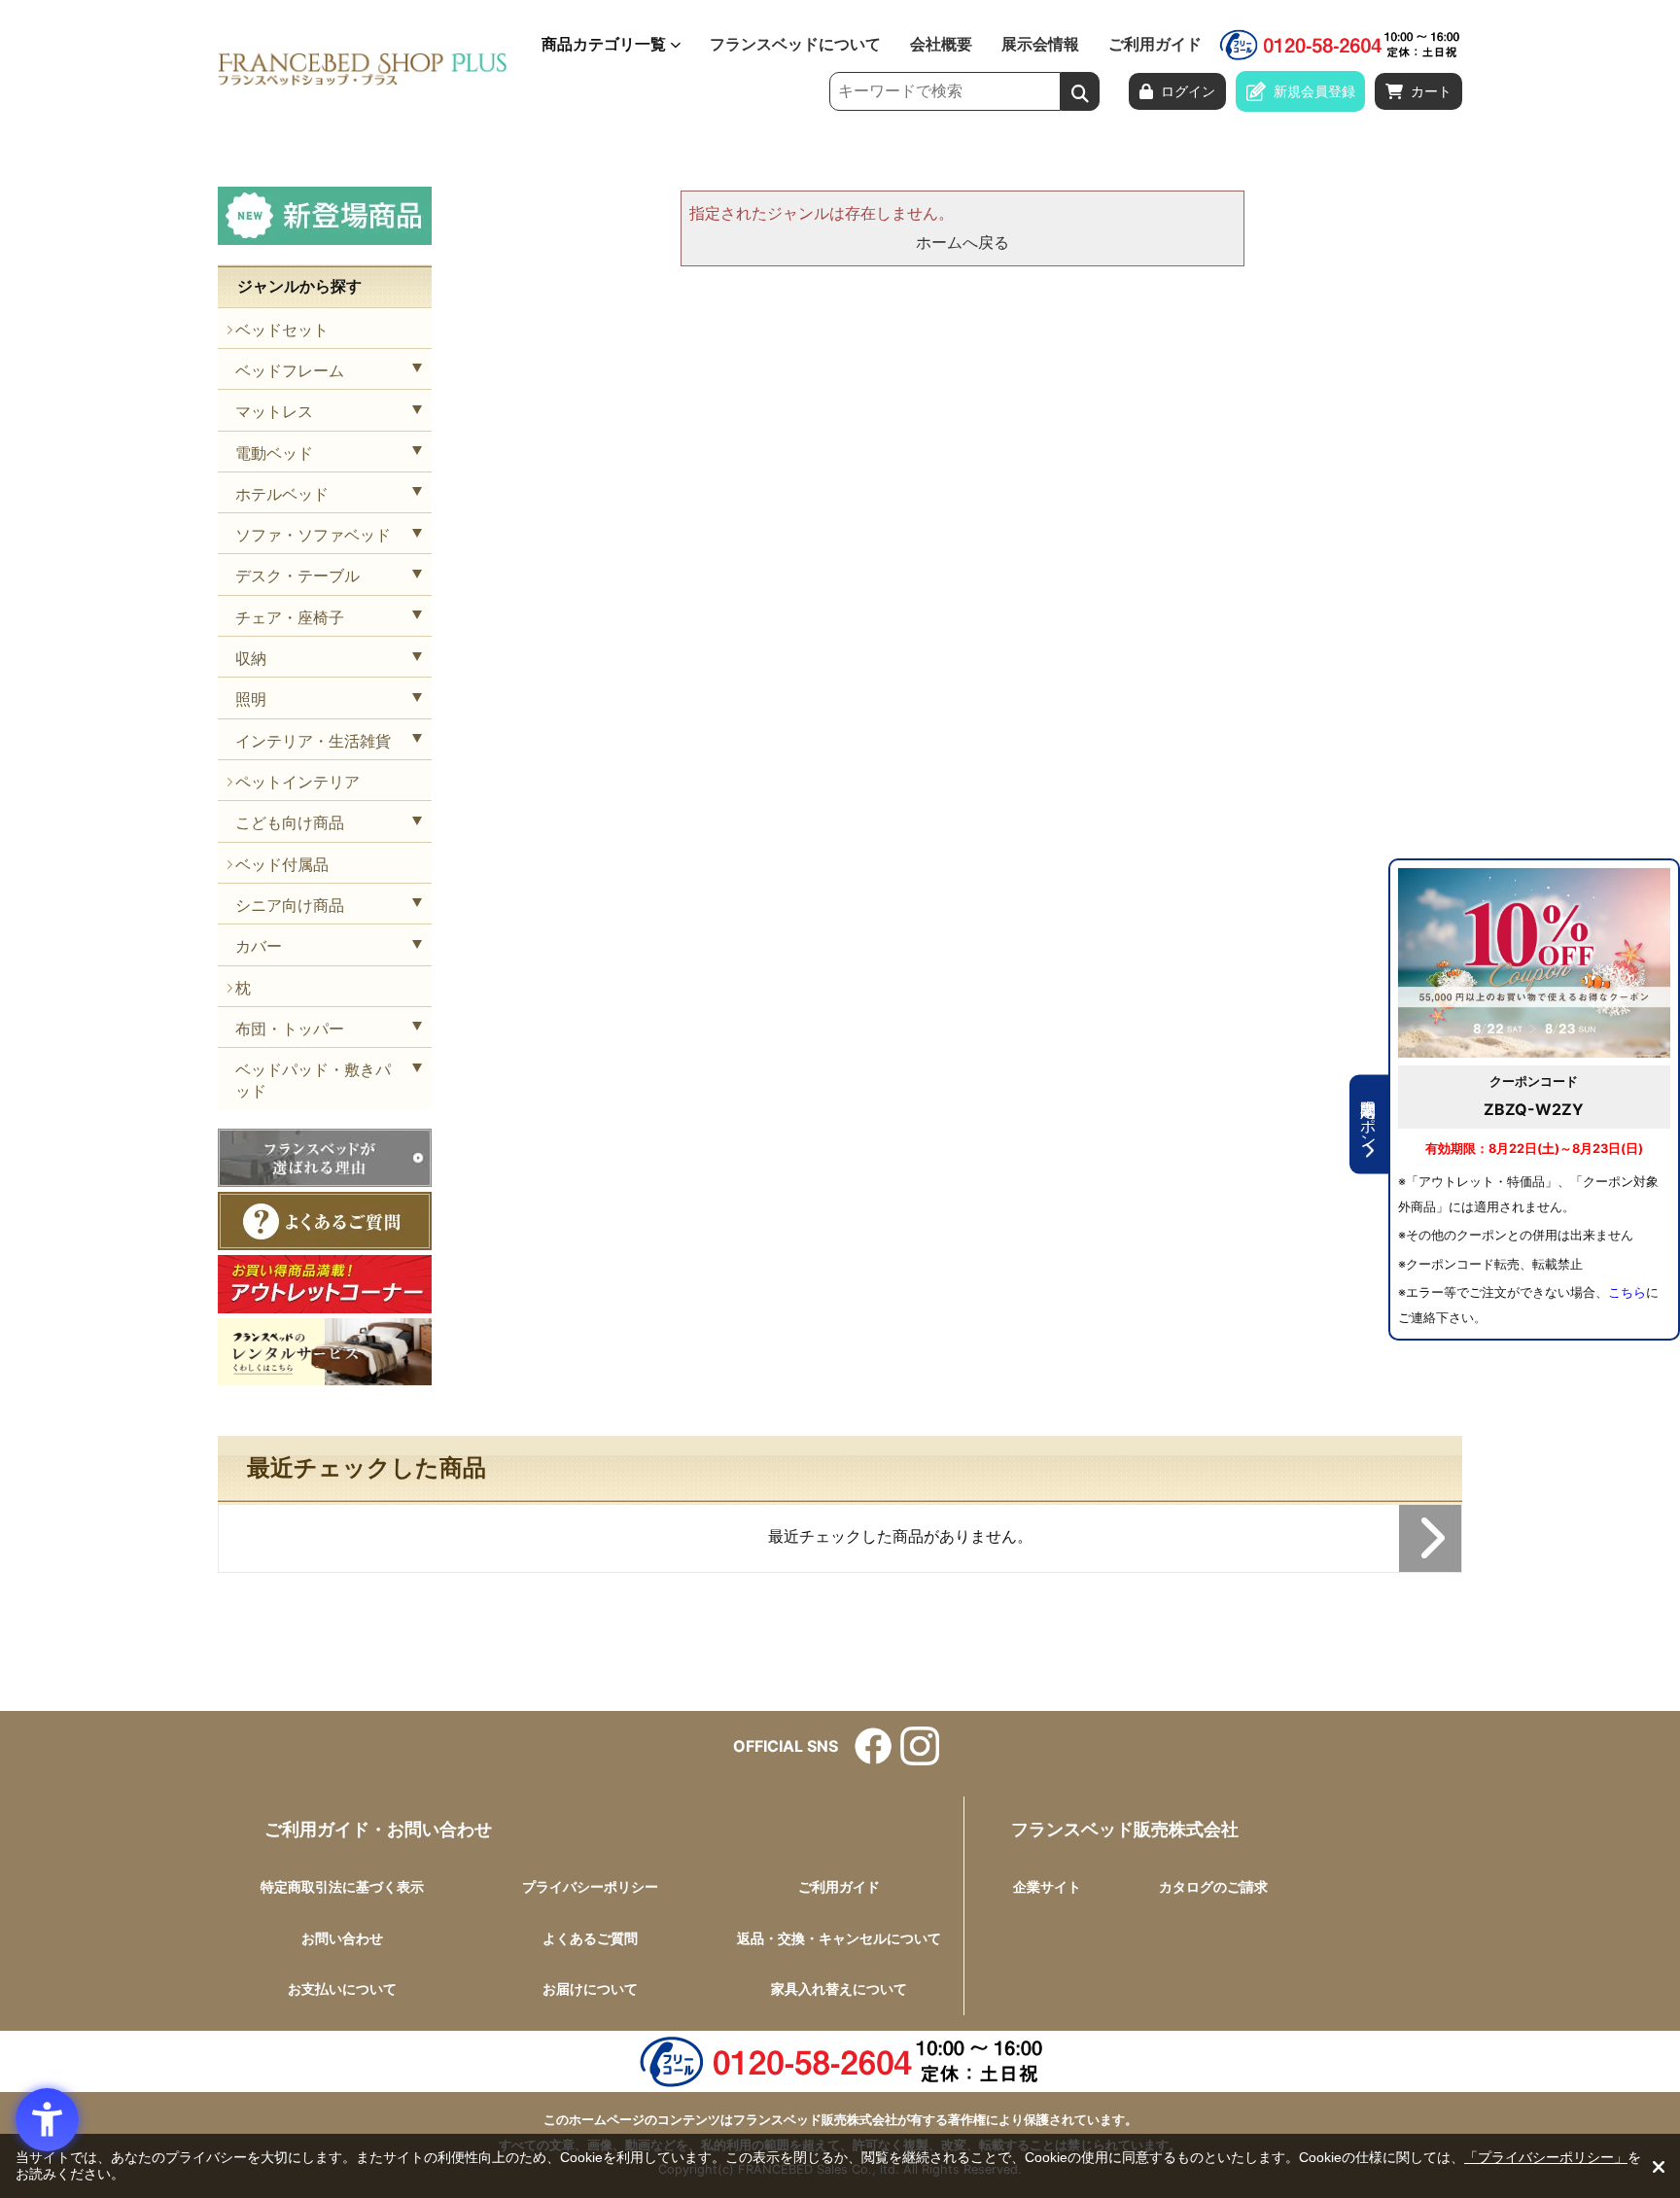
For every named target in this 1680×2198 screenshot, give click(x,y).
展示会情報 (1040, 45)
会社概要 (941, 45)
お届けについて (590, 1989)
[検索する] (1080, 91)
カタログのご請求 (1213, 1886)
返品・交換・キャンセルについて (839, 1938)
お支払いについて (342, 1989)
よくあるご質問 (590, 1938)
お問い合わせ (342, 1938)
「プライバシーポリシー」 (1546, 2157)
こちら (1627, 1292)
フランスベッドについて (795, 45)
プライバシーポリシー (590, 1886)
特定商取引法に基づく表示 (342, 1886)
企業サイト (1047, 1886)
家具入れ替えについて (839, 1989)
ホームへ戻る (962, 242)
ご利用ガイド (1155, 45)
